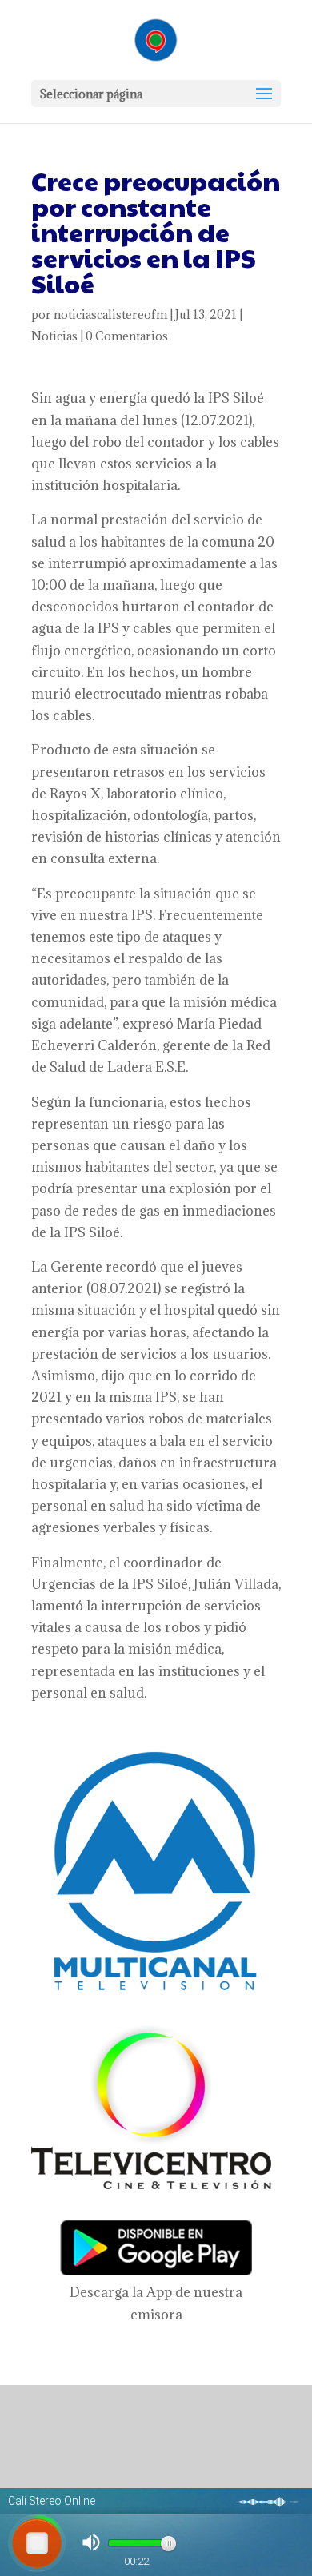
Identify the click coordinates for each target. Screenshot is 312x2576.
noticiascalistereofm (110, 315)
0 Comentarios (127, 336)
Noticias (54, 336)
